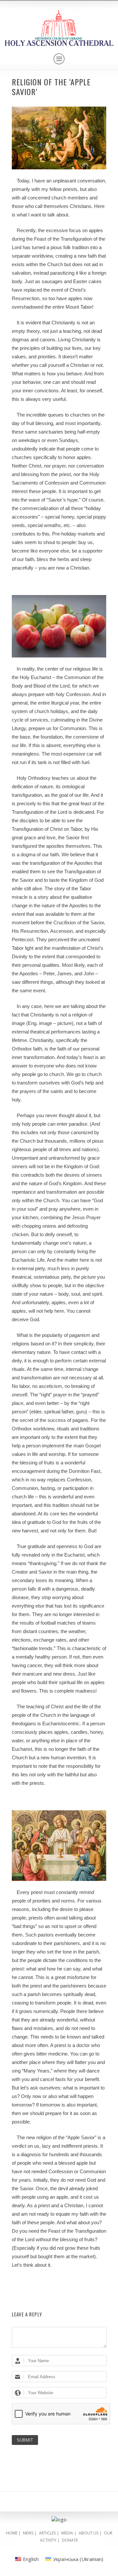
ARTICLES (47, 2533)
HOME (12, 2533)
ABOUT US (88, 2533)
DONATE (70, 2540)
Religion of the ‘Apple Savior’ (51, 87)
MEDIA (67, 2533)
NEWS (28, 2533)
